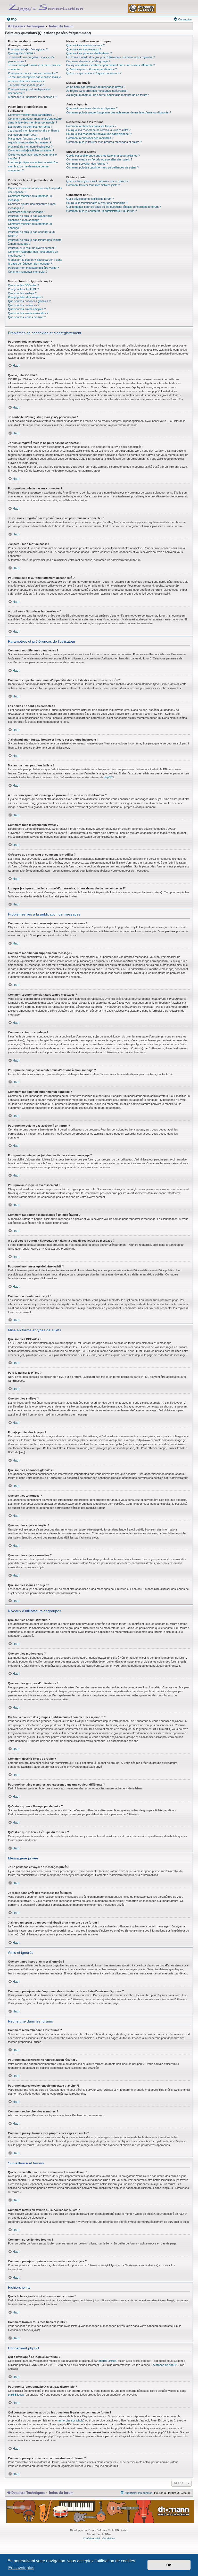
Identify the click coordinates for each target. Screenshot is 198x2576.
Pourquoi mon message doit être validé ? (33, 268)
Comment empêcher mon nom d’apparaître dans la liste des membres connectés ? (35, 121)
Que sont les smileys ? (22, 293)
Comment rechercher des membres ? (90, 138)
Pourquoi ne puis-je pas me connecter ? (33, 73)
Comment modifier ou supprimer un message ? (30, 198)
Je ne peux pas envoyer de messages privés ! (95, 87)
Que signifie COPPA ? (22, 53)
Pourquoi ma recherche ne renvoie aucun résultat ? (98, 130)
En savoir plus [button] (21, 2568)
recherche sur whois (70, 2420)
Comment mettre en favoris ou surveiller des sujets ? (99, 159)
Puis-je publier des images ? (26, 297)
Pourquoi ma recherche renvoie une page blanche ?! (99, 134)
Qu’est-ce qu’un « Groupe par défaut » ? (92, 69)
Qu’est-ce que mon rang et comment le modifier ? (32, 156)
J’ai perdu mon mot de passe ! (27, 85)
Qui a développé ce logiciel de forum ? (90, 199)
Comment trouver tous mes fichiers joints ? (93, 185)
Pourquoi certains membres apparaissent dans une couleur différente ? (111, 65)
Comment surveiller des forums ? (87, 164)
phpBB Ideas (16, 2395)
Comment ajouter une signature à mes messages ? (32, 206)
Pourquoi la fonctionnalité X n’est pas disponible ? (97, 203)
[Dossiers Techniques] (46, 7)
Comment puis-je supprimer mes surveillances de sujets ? (102, 167)
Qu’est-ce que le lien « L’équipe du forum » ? (94, 73)
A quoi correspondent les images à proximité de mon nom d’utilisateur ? (30, 144)
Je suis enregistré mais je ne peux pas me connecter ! (34, 67)
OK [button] (169, 2565)
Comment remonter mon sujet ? (28, 272)
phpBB (108, 777)
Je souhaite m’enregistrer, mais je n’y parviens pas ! (31, 59)
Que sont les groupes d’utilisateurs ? (89, 53)
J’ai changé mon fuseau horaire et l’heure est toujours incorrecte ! (34, 132)
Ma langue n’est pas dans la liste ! (29, 139)
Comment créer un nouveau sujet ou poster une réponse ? (35, 190)
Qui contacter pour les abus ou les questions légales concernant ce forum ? (114, 207)
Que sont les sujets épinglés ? (27, 309)
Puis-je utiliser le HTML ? (23, 289)
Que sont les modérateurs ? (84, 49)
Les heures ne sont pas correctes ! (30, 127)
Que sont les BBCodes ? (23, 285)
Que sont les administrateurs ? (85, 45)
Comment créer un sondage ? (27, 212)
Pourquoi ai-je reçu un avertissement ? (32, 248)
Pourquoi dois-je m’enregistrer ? (28, 49)
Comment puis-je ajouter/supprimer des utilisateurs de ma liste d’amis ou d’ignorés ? (119, 112)
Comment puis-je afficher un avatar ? (31, 150)
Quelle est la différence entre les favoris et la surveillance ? (103, 156)
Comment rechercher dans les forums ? (91, 126)
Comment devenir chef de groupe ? (88, 61)
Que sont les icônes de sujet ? (27, 317)
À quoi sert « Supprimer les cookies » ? (32, 97)
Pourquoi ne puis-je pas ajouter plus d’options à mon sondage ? (30, 218)
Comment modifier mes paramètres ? (31, 115)
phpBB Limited (107, 2361)
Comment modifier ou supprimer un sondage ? (30, 226)
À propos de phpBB (165, 2365)
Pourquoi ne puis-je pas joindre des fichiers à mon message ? (35, 242)
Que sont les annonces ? (24, 305)
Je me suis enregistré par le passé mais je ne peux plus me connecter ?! (34, 79)
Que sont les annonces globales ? (29, 301)
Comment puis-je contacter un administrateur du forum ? (101, 211)
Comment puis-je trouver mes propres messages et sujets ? (104, 142)
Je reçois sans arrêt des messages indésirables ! (97, 91)
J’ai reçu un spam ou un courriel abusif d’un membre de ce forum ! (108, 95)
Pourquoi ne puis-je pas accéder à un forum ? (31, 234)
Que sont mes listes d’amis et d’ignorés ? (92, 108)
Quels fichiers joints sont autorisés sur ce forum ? (97, 181)
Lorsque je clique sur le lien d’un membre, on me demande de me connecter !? (33, 166)
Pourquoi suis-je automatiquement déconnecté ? (29, 91)
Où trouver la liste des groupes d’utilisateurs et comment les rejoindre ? (111, 57)
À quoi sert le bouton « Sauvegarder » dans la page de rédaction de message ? (35, 262)
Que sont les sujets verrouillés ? (28, 313)
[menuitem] (12, 19)
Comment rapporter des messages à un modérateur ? (33, 254)
